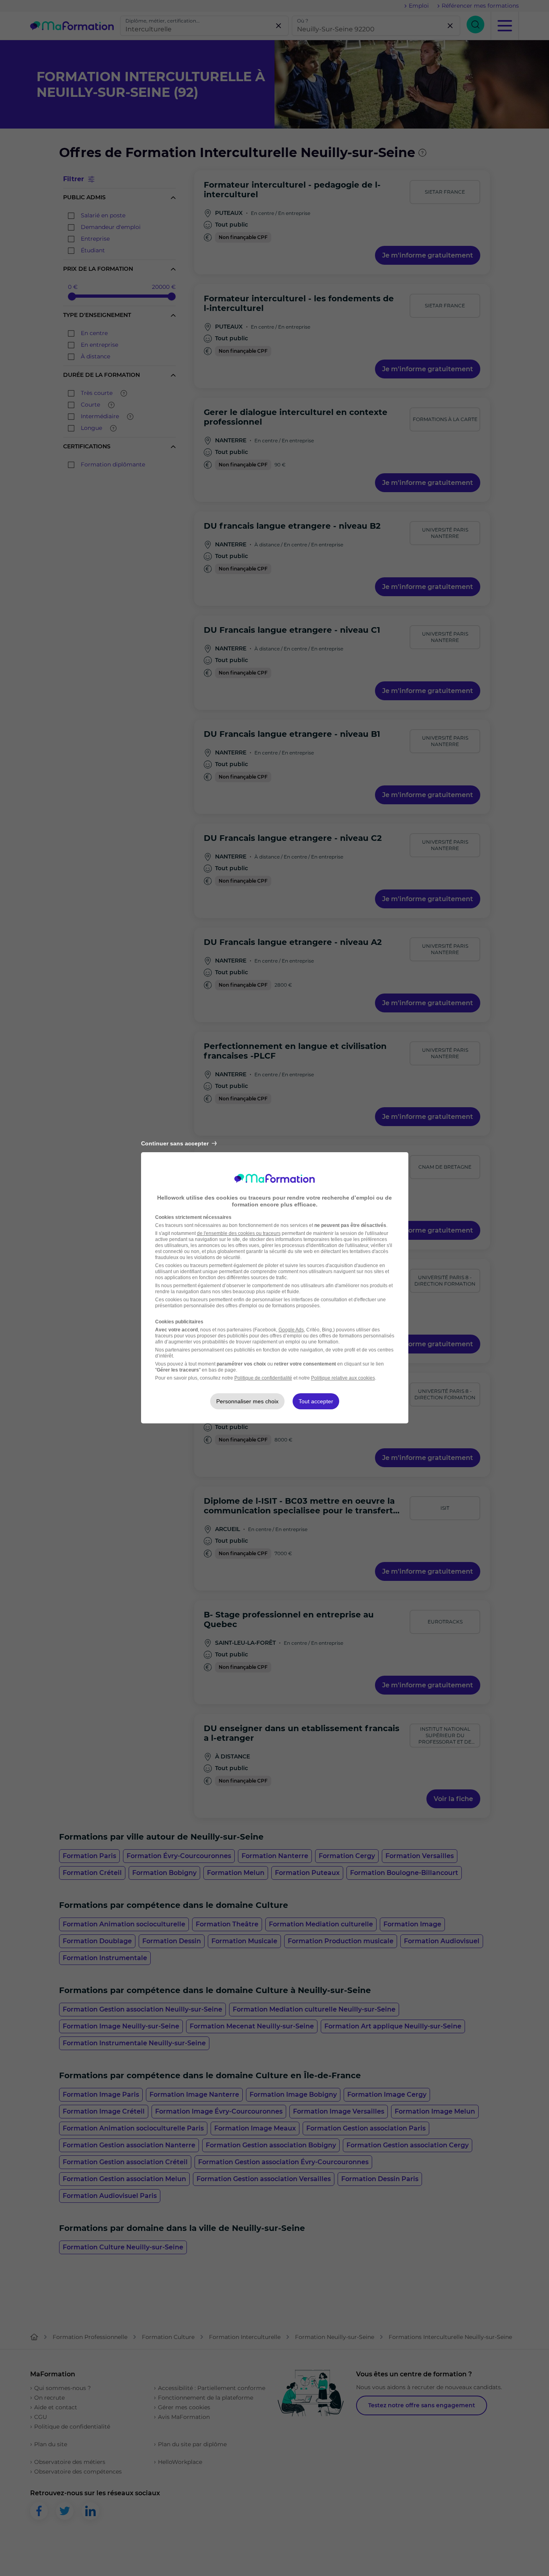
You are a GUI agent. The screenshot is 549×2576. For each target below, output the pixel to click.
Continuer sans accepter (175, 1143)
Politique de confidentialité (263, 1378)
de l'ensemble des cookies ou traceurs (239, 1233)
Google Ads (291, 1330)
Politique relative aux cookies (343, 1378)
